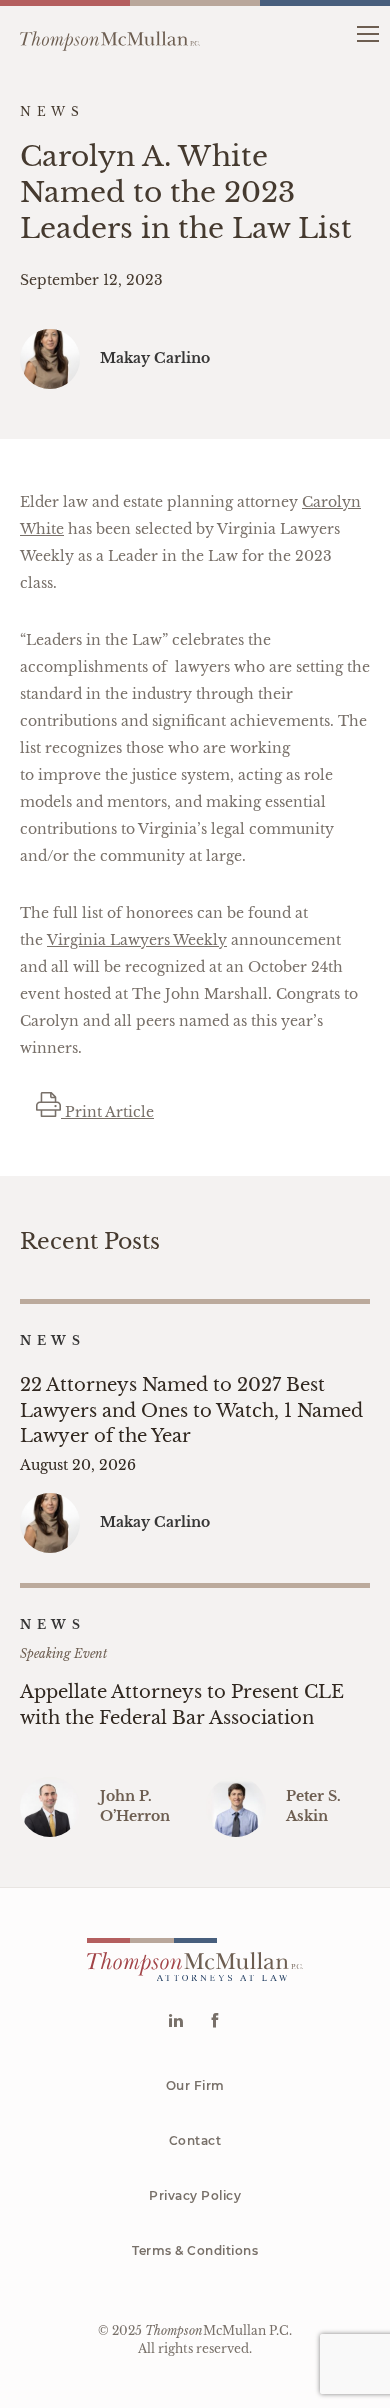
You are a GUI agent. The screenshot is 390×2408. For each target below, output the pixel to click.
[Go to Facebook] (214, 2022)
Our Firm (195, 2085)
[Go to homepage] (110, 33)
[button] (367, 32)
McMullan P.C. (218, 2330)
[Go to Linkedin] (175, 2022)
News (52, 1340)
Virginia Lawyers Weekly (137, 940)
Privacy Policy (195, 2195)
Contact (195, 2140)
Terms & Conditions (195, 2250)
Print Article (107, 1112)
